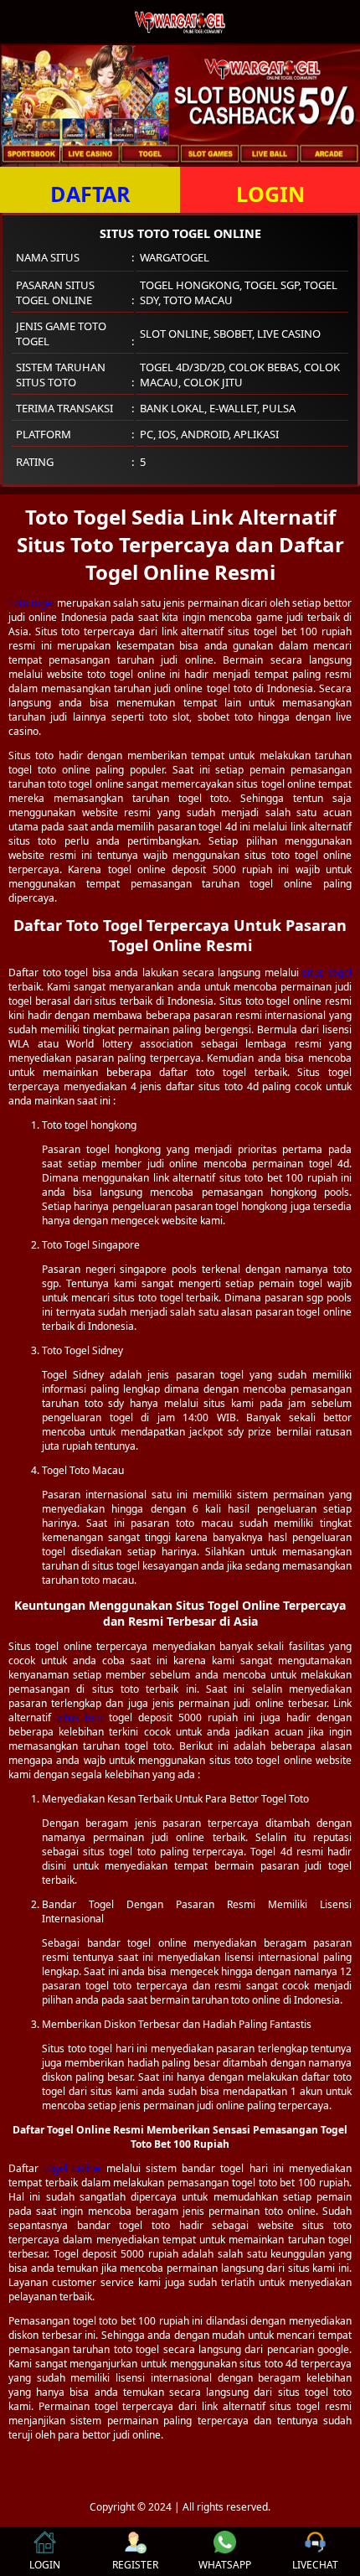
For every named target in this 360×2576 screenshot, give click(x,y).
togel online (72, 2168)
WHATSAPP (225, 2565)
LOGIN (270, 194)
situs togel (327, 972)
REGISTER (135, 2565)
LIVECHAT (315, 2565)
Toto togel (31, 603)
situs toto (80, 1717)
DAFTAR (90, 194)
